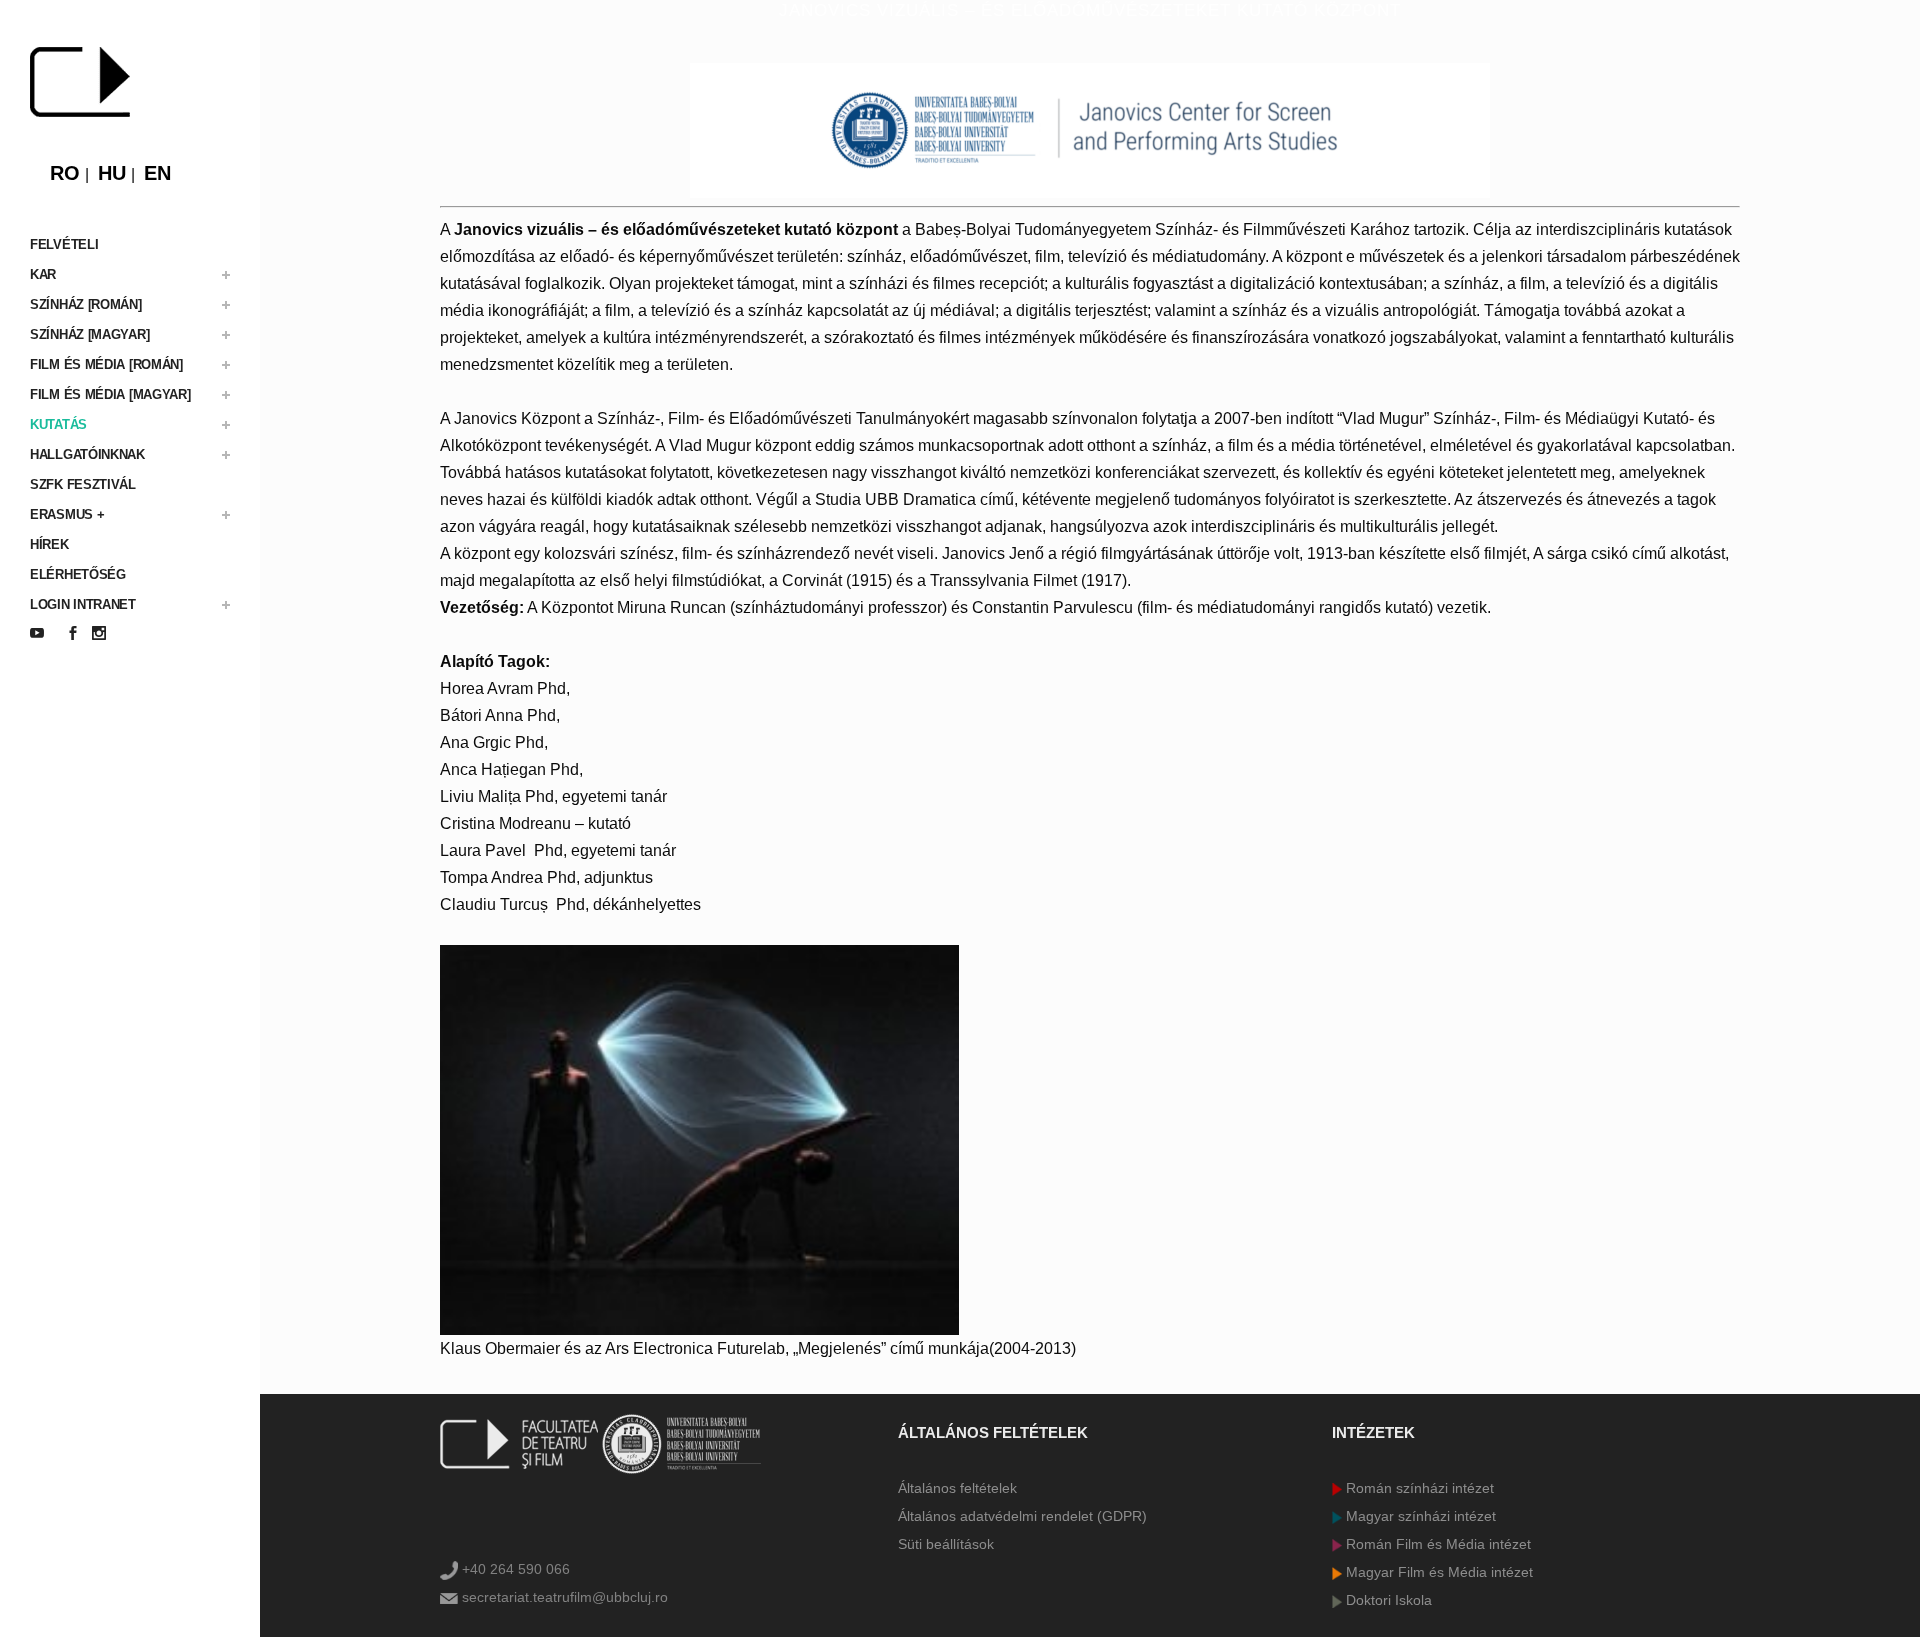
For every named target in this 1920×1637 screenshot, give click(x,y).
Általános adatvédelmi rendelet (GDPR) (1022, 1516)
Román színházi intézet (1418, 1488)
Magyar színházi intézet (1419, 1516)
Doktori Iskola (1387, 1600)
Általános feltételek (957, 1488)
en (157, 173)
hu (112, 173)
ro (65, 173)
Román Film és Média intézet (1436, 1544)
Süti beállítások (946, 1544)
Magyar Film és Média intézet (1437, 1572)
